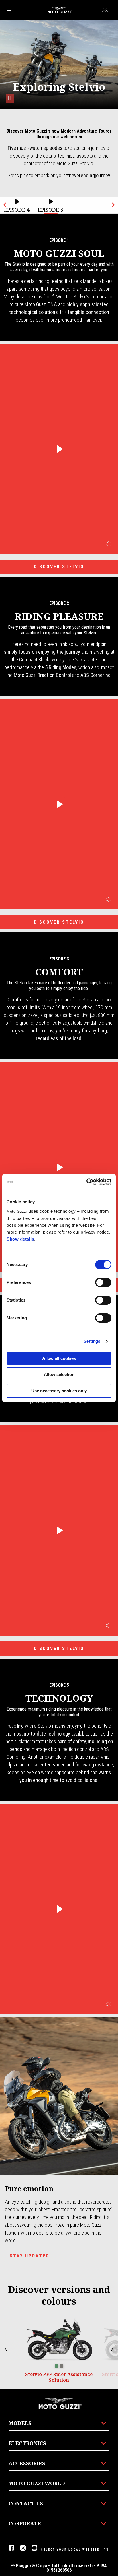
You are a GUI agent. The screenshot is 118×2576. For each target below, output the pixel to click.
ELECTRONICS (27, 2443)
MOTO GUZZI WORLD (37, 2483)
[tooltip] (56, 2366)
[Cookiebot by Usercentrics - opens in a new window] (86, 1182)
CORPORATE (25, 2523)
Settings (92, 1341)
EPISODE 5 (51, 210)
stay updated (29, 2256)
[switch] (103, 1282)
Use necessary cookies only (59, 1391)
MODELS (20, 2423)
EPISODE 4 (17, 210)
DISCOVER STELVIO (59, 567)
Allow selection (59, 1374)
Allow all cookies (59, 1358)
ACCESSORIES (27, 2463)
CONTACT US (26, 2503)
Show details (20, 1239)
